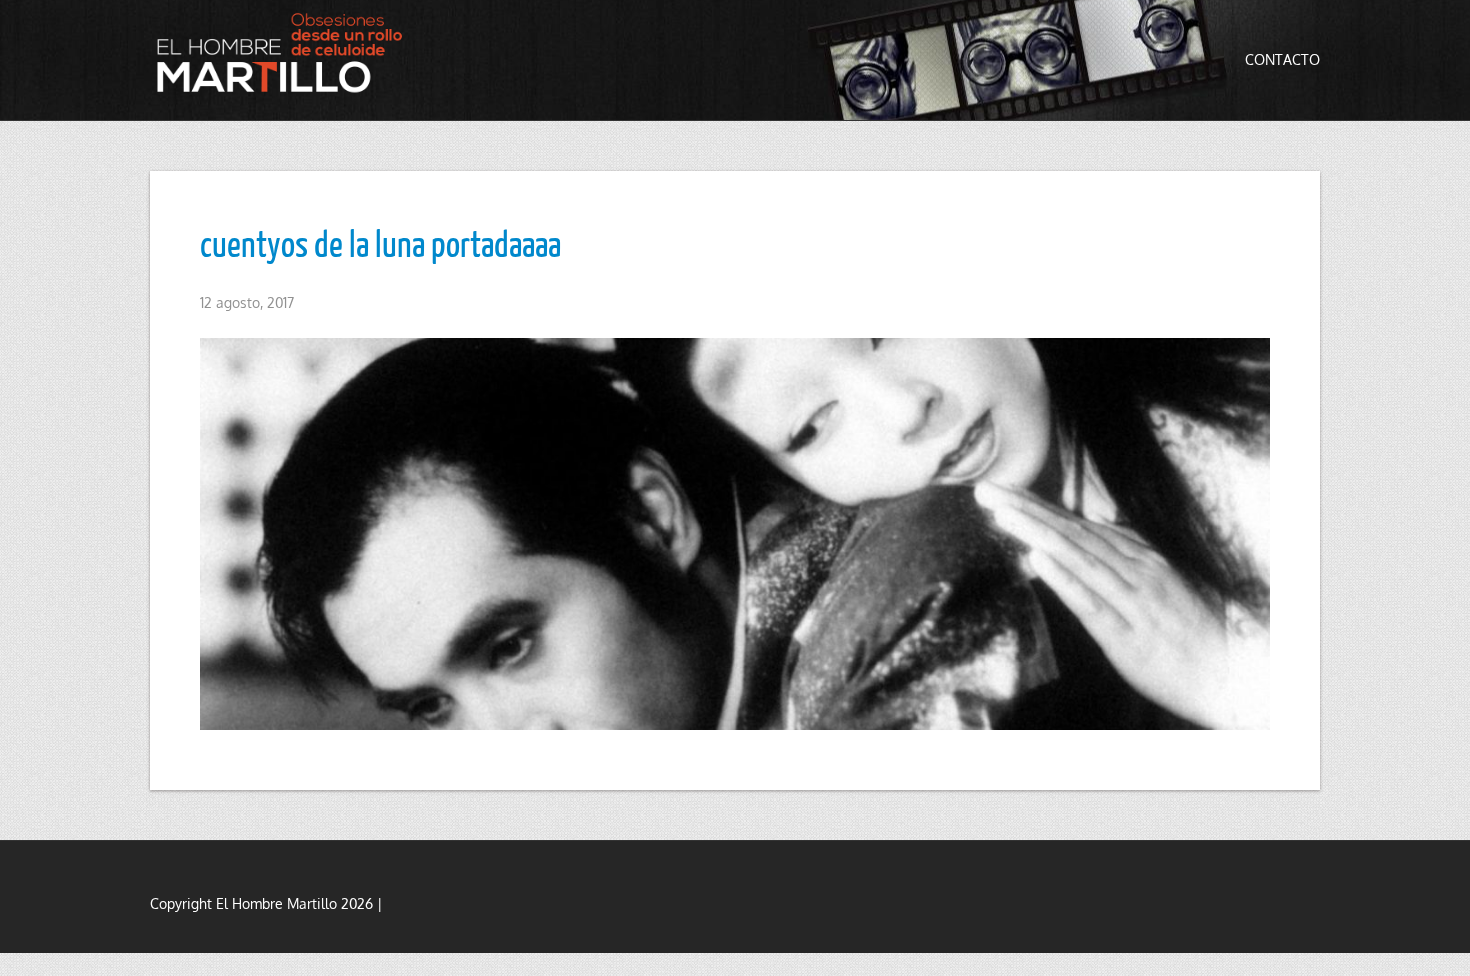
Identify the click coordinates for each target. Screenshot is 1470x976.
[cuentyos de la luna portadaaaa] (735, 534)
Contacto (1282, 59)
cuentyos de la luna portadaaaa (380, 243)
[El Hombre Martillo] (285, 52)
